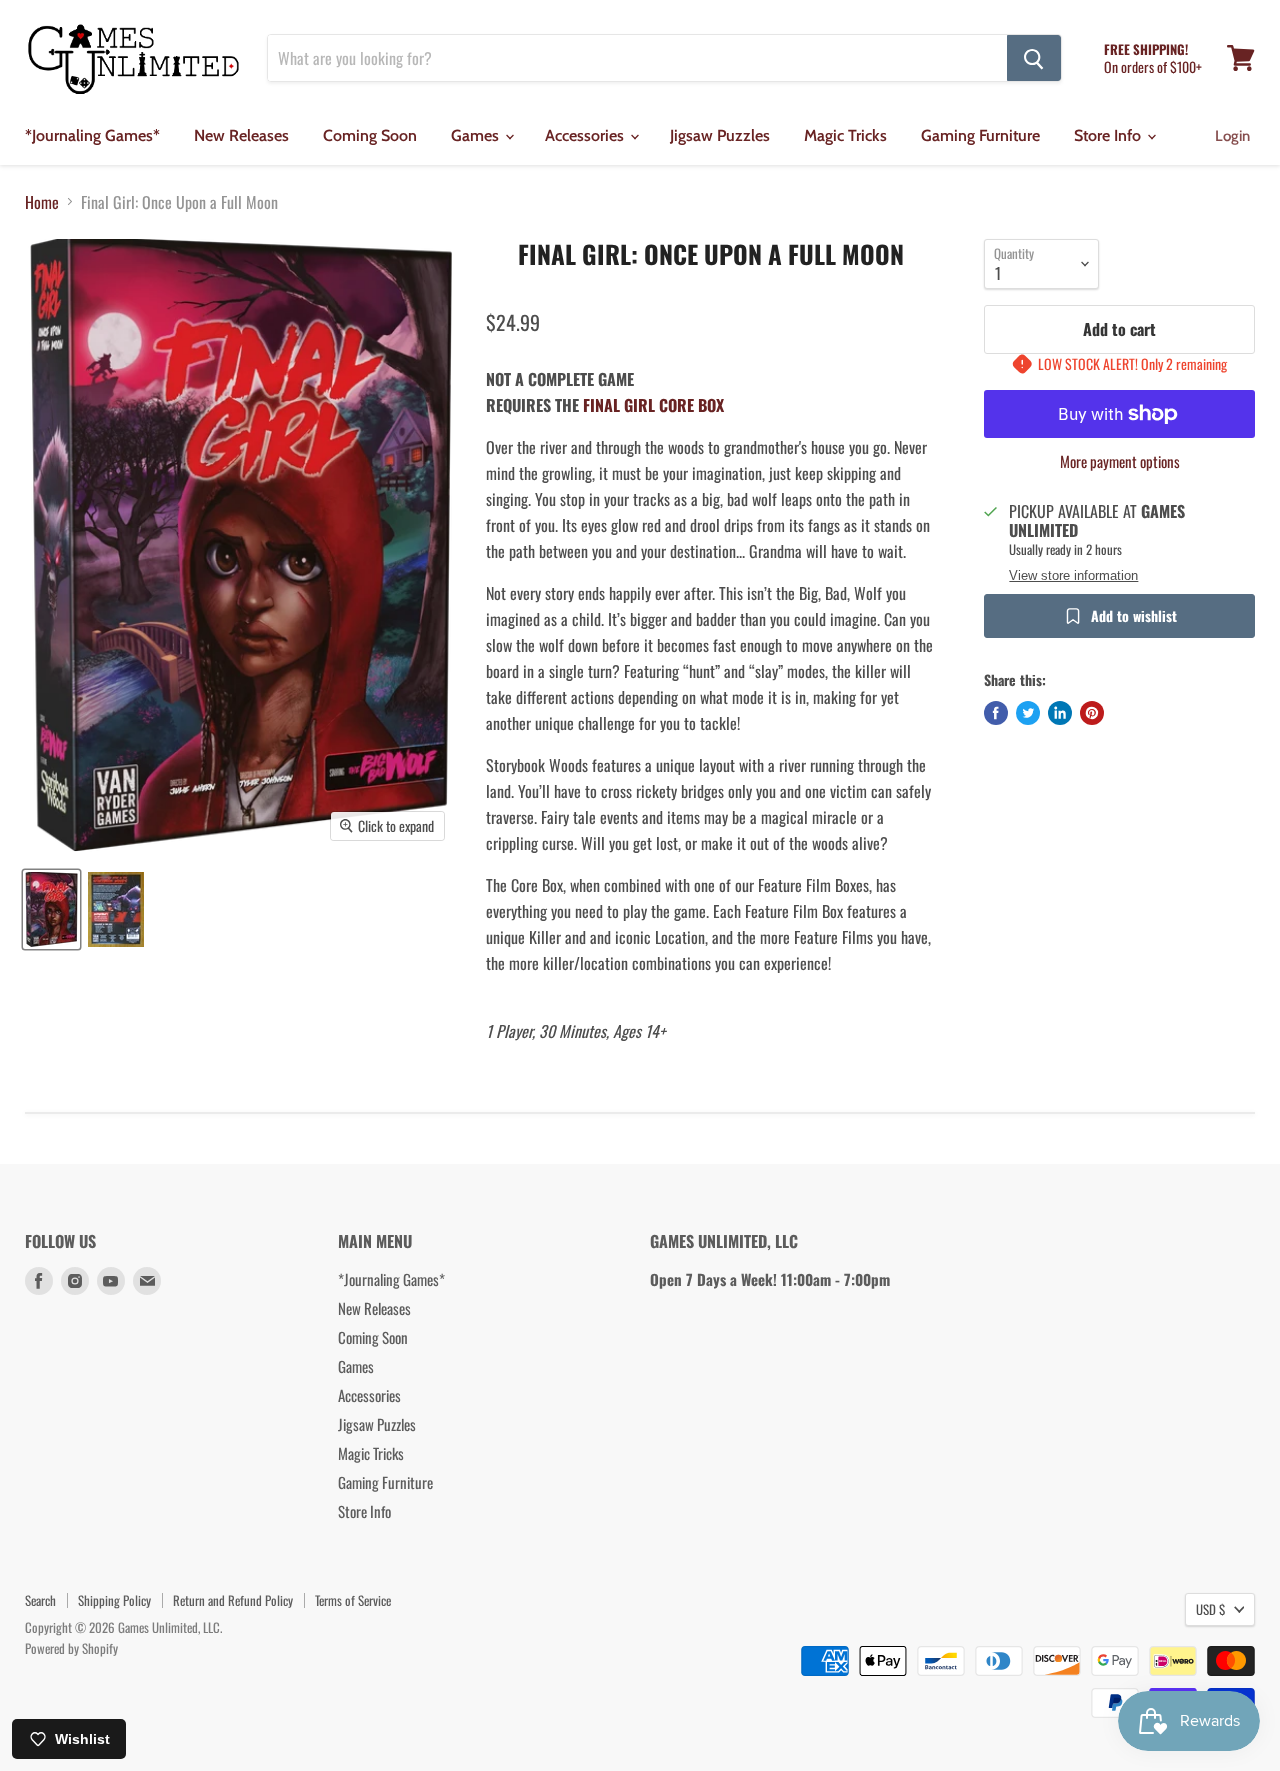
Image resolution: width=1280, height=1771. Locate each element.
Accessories (586, 135)
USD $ (1210, 1609)
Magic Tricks (845, 135)
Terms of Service (353, 1600)
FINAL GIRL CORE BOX (653, 405)
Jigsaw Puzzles (720, 135)
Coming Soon (370, 135)
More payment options (1120, 461)
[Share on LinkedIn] (1060, 713)
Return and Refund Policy (233, 1600)
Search (40, 1600)
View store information (1073, 576)
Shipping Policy (114, 1600)
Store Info (1109, 135)
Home (42, 202)
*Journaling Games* (92, 135)
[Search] (1034, 58)
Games (477, 135)
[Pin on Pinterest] (1092, 713)
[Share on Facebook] (996, 713)
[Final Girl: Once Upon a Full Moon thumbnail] (51, 909)
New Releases (241, 135)
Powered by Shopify (71, 1648)
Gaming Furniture (980, 135)
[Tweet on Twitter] (1028, 713)
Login (1232, 136)
